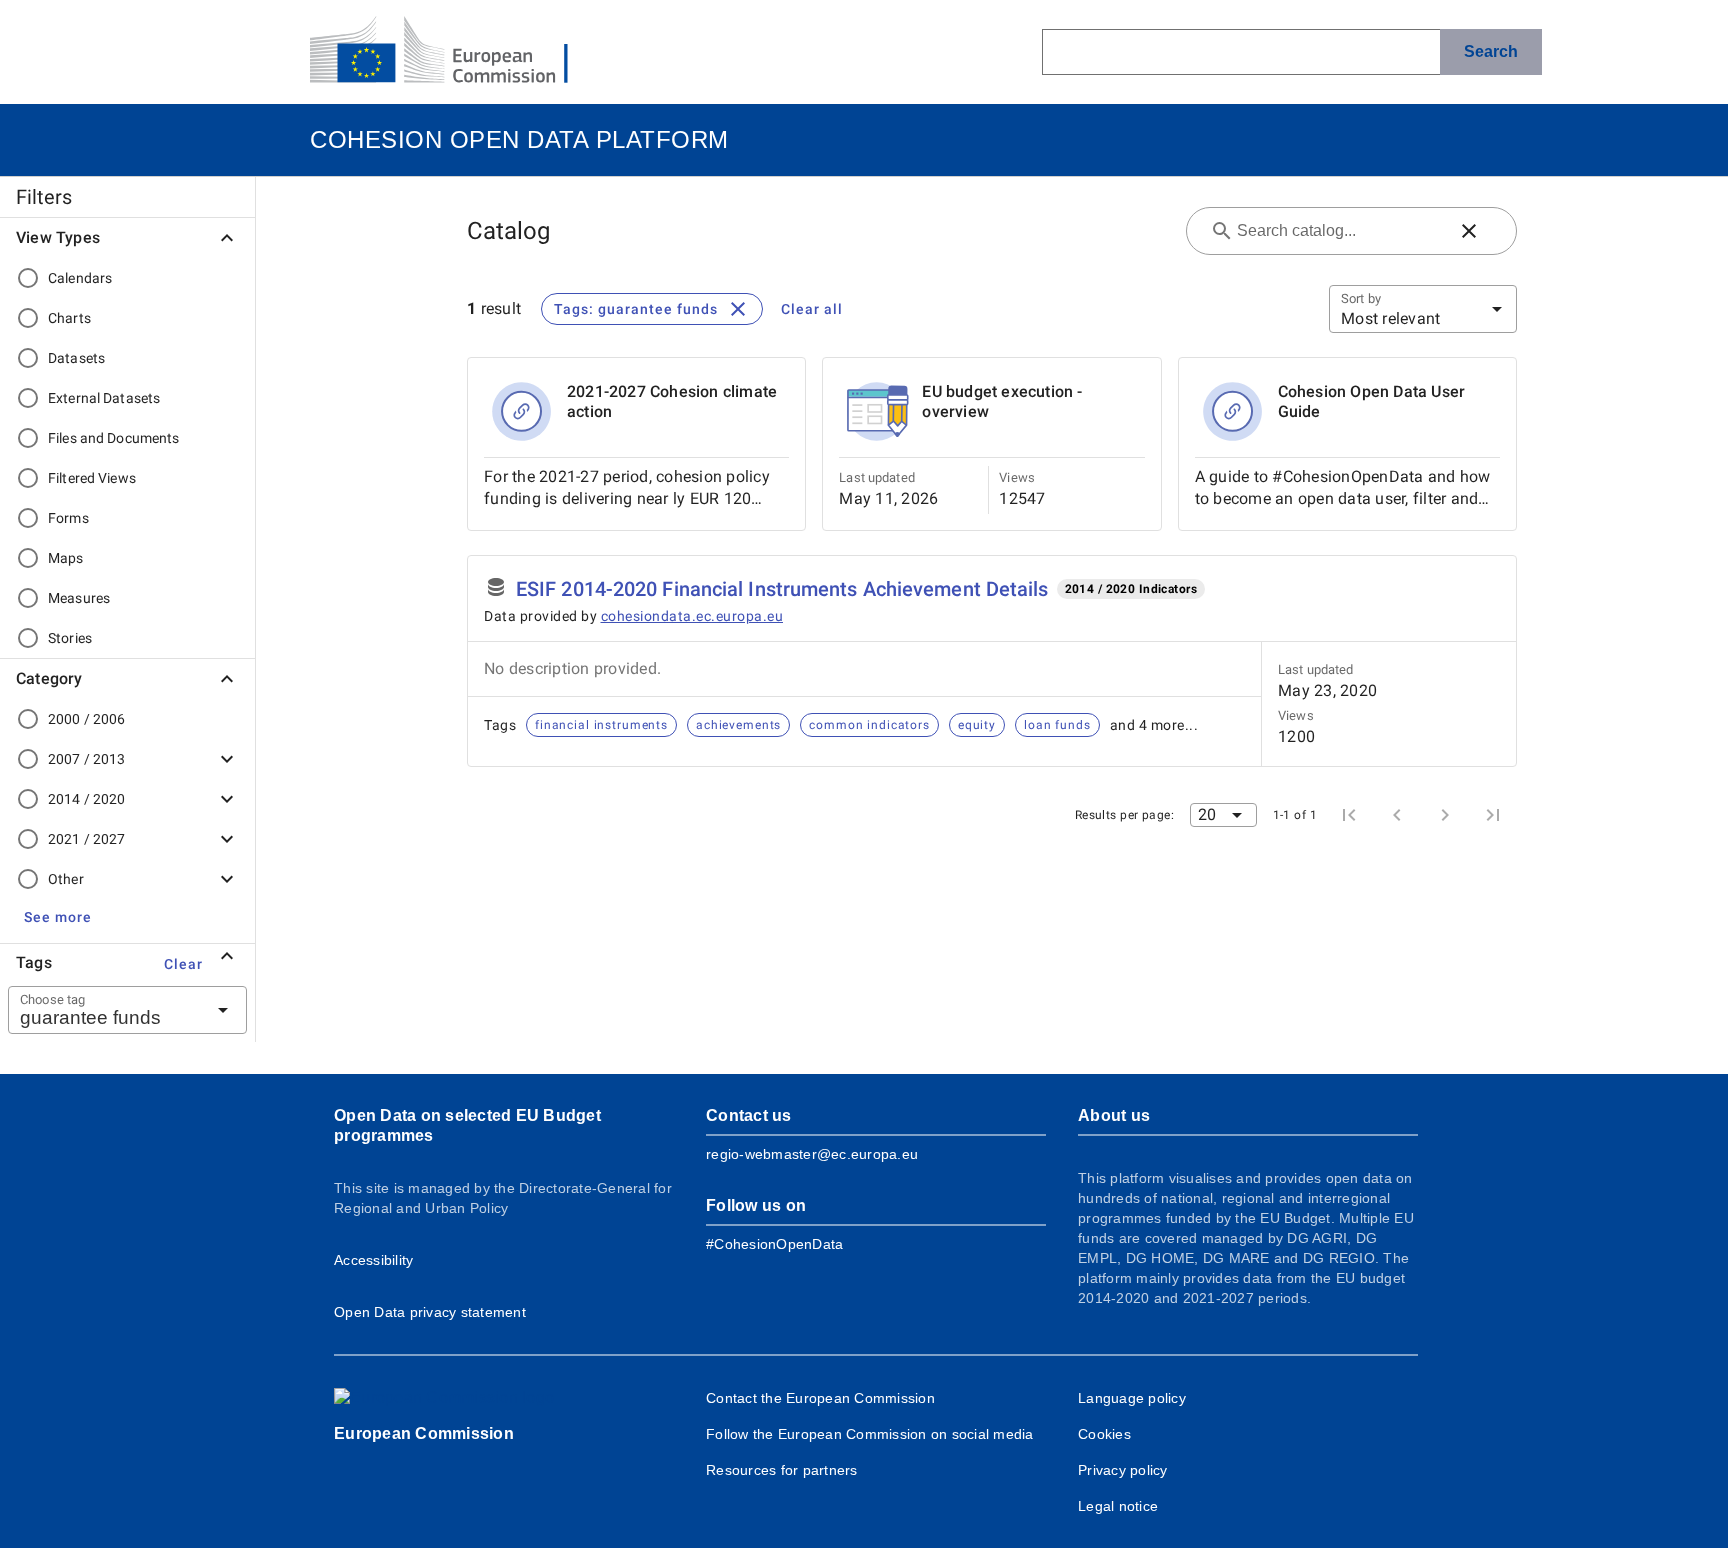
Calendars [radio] (80, 278)
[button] (58, 917)
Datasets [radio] (76, 358)
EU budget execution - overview (1002, 401)
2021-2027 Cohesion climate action (672, 401)
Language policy (1132, 1398)
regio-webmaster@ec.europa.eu (812, 1154)
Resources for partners (782, 1470)
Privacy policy (1123, 1470)
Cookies (1104, 1434)
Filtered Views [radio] (92, 478)
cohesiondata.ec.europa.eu (692, 616)
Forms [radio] (68, 518)
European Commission (424, 1433)
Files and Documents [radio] (114, 438)
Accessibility (373, 1260)
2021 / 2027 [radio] (86, 839)
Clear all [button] (812, 309)
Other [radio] (66, 879)
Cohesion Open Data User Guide (1372, 401)
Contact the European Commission (820, 1398)
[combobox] (103, 1010)
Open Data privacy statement (430, 1312)
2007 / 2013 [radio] (86, 759)
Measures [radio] (79, 598)
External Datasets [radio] (104, 398)
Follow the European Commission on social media (870, 1434)
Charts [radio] (69, 318)
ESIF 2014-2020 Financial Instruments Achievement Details (782, 589)
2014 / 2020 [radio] (86, 799)
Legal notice (1118, 1506)
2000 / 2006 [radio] (86, 719)
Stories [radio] (70, 638)
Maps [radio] (66, 558)
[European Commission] (455, 52)
